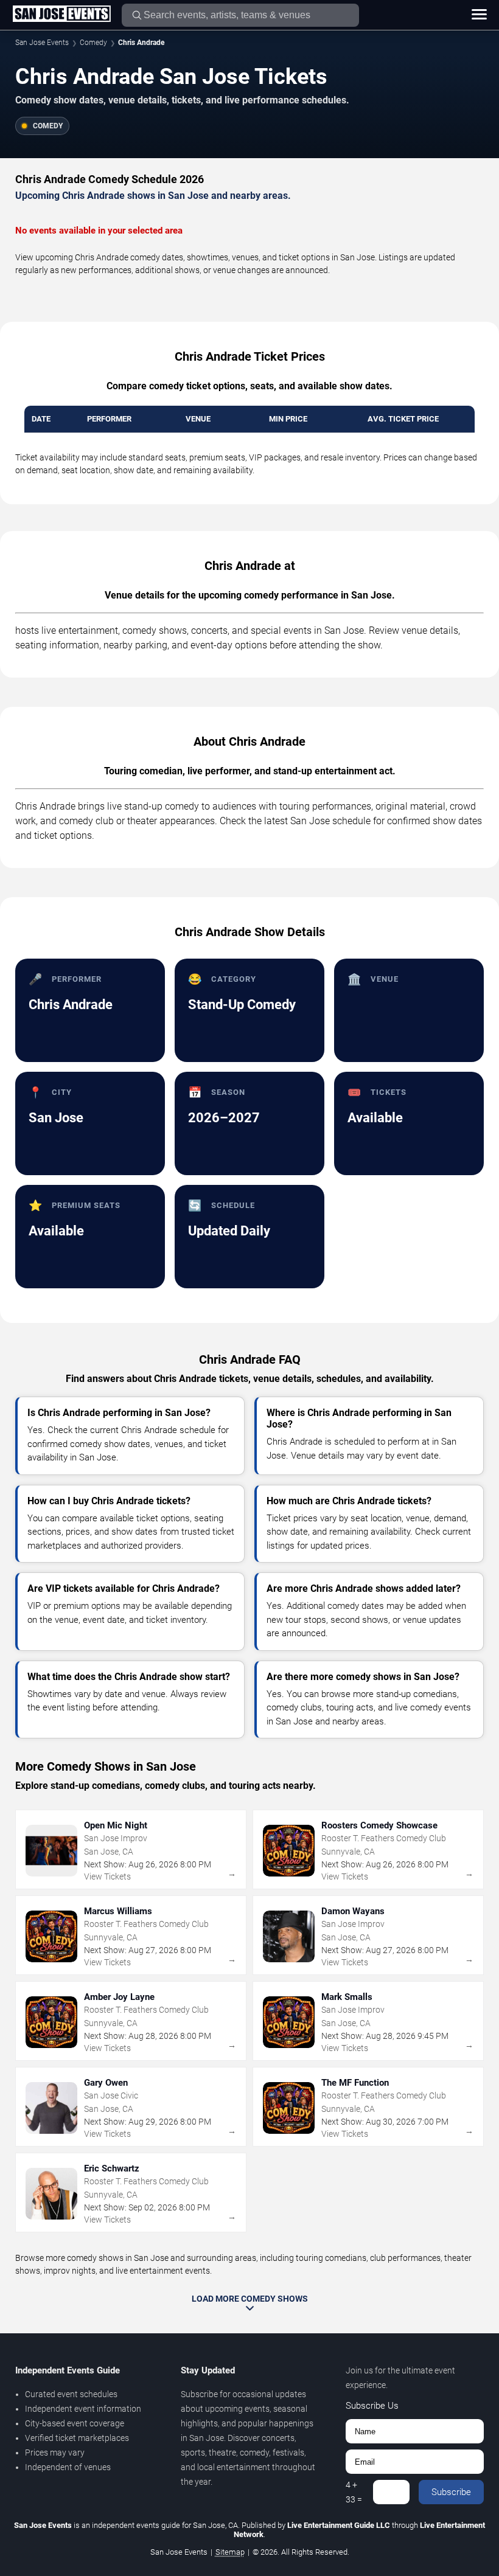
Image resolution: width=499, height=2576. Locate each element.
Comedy (93, 43)
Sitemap (230, 2552)
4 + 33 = (354, 2492)
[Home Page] (61, 15)
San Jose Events (42, 43)
